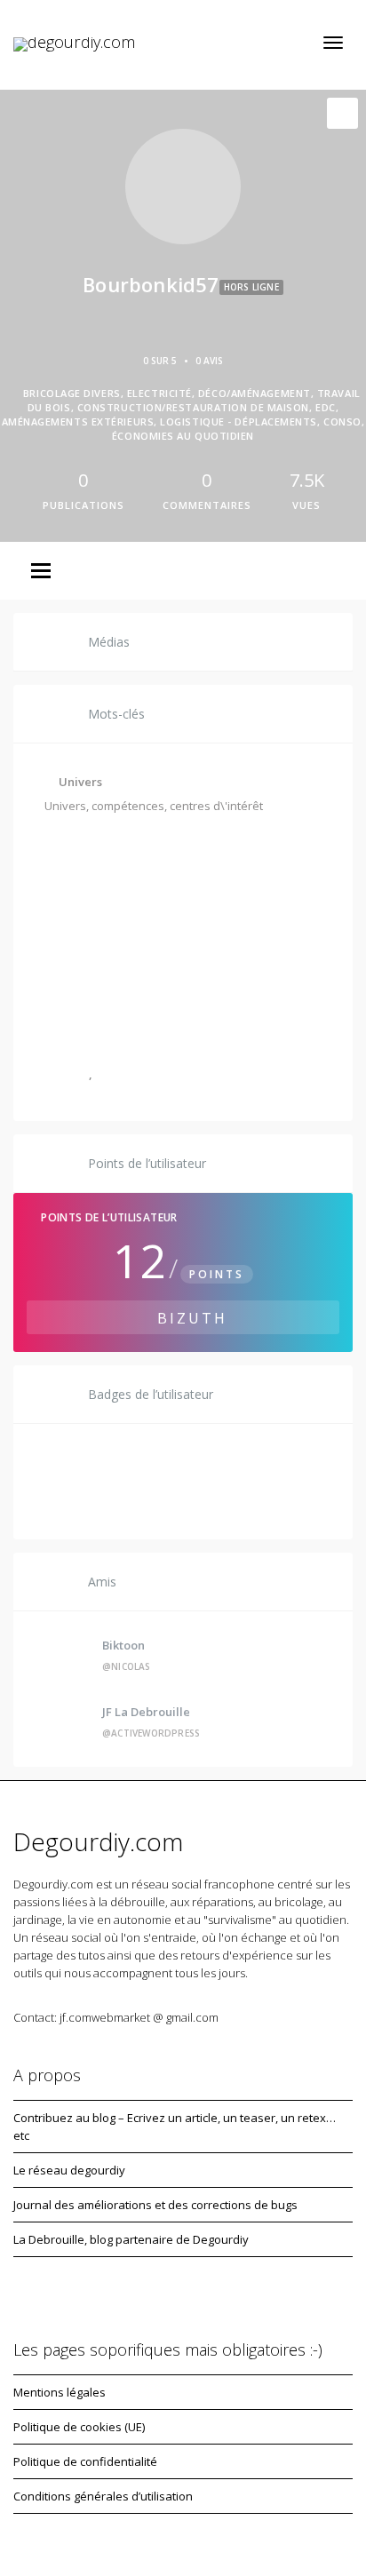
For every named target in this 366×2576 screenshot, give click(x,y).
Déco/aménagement (113, 889)
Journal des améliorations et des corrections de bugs (155, 2205)
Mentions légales (60, 2392)
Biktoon (123, 1645)
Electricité (204, 843)
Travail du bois (240, 889)
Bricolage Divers (102, 843)
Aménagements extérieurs (179, 982)
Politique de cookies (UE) (79, 2427)
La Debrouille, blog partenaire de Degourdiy (131, 2239)
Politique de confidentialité (85, 2461)
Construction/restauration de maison (159, 935)
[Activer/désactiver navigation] (333, 43)
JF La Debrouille (146, 1712)
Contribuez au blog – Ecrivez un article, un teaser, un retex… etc (175, 2127)
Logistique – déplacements (131, 1028)
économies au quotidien (163, 1074)
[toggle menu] (41, 572)
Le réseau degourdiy (69, 2170)
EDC (66, 982)
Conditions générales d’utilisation (103, 2496)
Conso (72, 1074)
